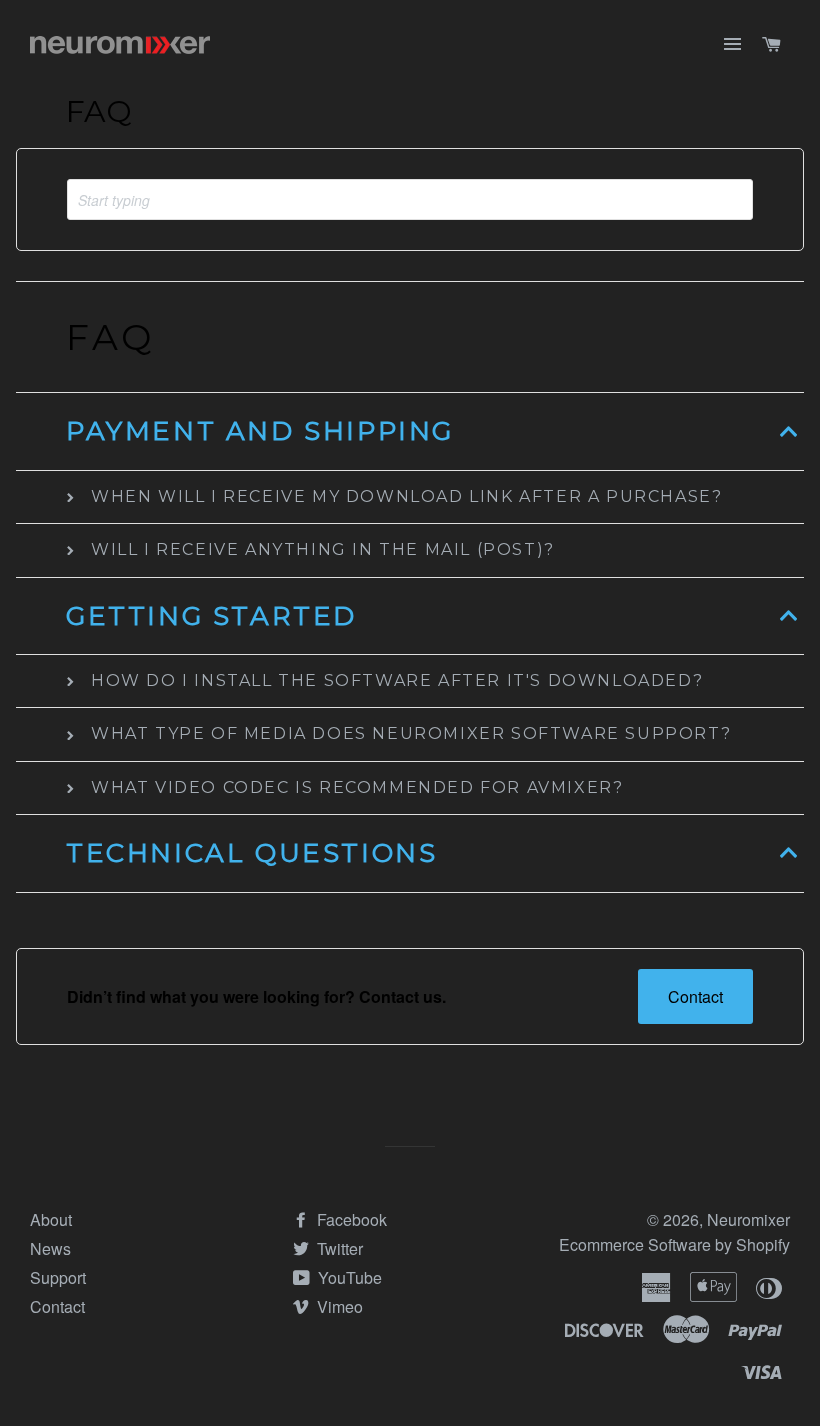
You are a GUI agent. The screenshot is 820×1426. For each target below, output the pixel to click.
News (50, 1248)
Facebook (350, 1219)
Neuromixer (748, 1219)
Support (58, 1277)
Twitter (338, 1248)
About (51, 1219)
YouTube (348, 1277)
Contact (695, 996)
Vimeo (338, 1306)
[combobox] (410, 199)
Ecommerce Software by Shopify (674, 1244)
